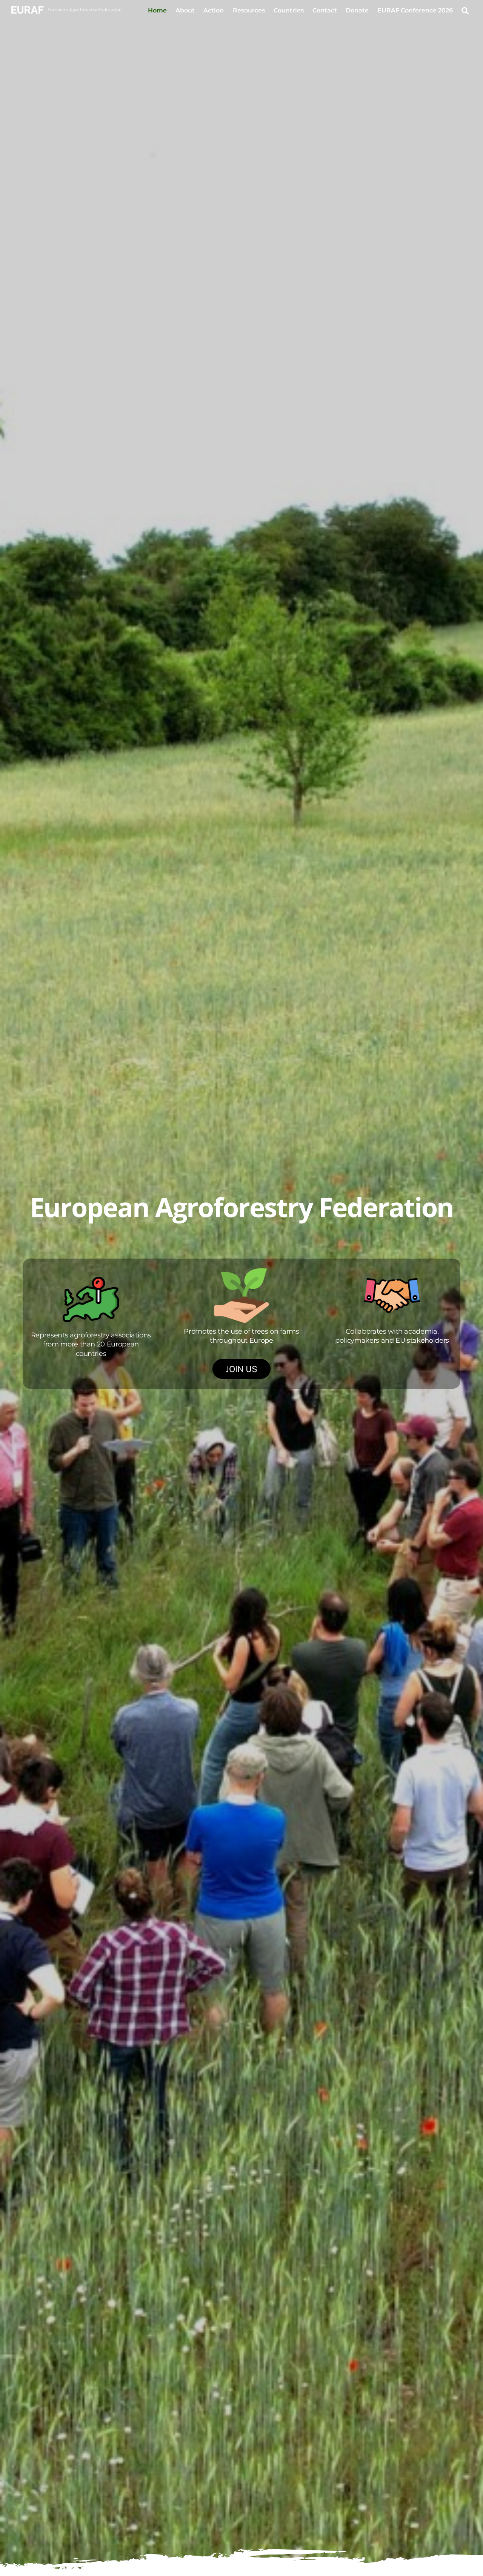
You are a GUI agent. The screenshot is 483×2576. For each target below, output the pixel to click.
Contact (325, 10)
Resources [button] (249, 10)
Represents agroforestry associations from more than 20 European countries (91, 1344)
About (185, 10)
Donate (357, 10)
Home (157, 10)
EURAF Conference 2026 (415, 10)
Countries (289, 10)
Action (214, 10)
